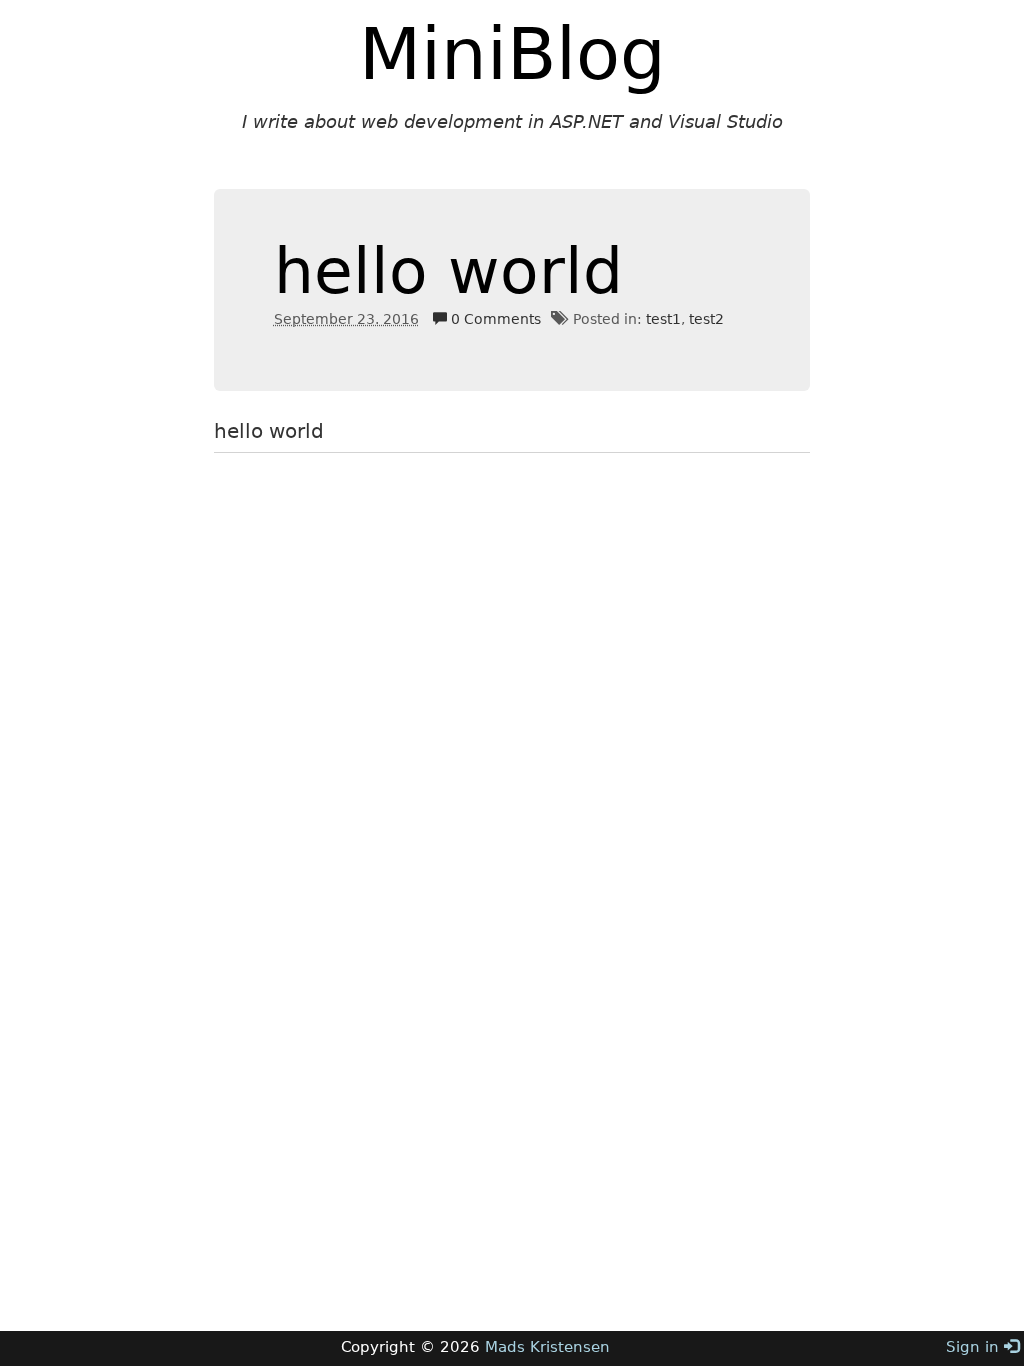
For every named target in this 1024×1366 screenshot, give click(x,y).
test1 (663, 319)
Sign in (975, 1347)
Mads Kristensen (547, 1347)
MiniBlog (512, 54)
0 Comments (494, 319)
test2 (706, 319)
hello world (448, 271)
